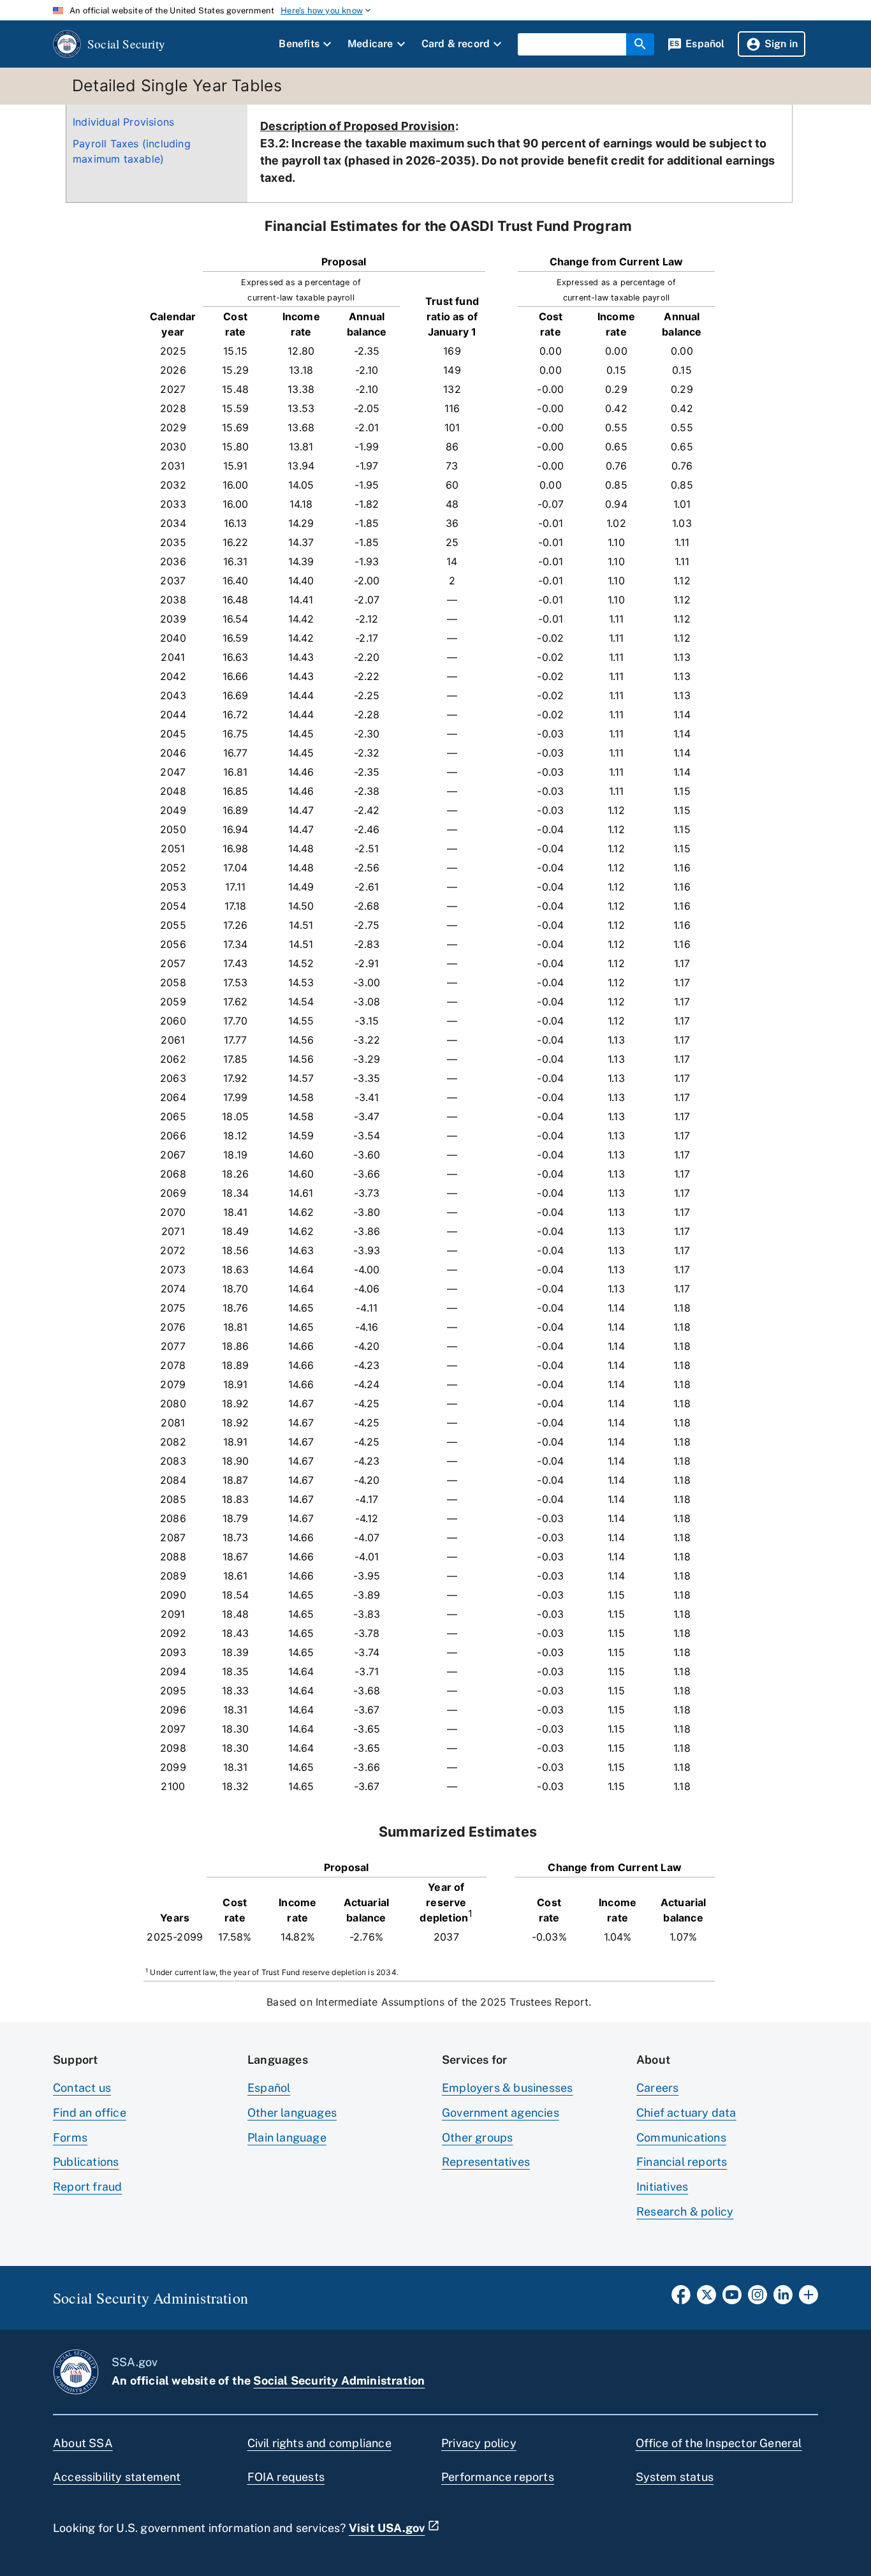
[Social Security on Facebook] (681, 2298)
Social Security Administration (339, 2380)
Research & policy (685, 2211)
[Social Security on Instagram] (758, 2298)
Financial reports (682, 2162)
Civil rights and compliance (319, 2443)
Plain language (287, 2137)
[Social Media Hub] (809, 2298)
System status (675, 2477)
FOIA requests (286, 2477)
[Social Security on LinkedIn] (783, 2298)
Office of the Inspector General (719, 2443)
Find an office (90, 2113)
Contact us (82, 2088)
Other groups (477, 2137)
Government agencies (501, 2113)
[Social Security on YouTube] (732, 2298)
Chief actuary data (686, 2113)
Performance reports (498, 2477)
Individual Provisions (123, 122)
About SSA (83, 2443)
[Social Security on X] (706, 2298)
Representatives (486, 2162)
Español (269, 2088)
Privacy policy (479, 2443)
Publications (86, 2162)
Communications (681, 2137)
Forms (70, 2137)
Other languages (292, 2113)
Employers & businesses (507, 2088)
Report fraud (87, 2187)
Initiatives (662, 2187)
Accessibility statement (117, 2477)
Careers (657, 2088)
